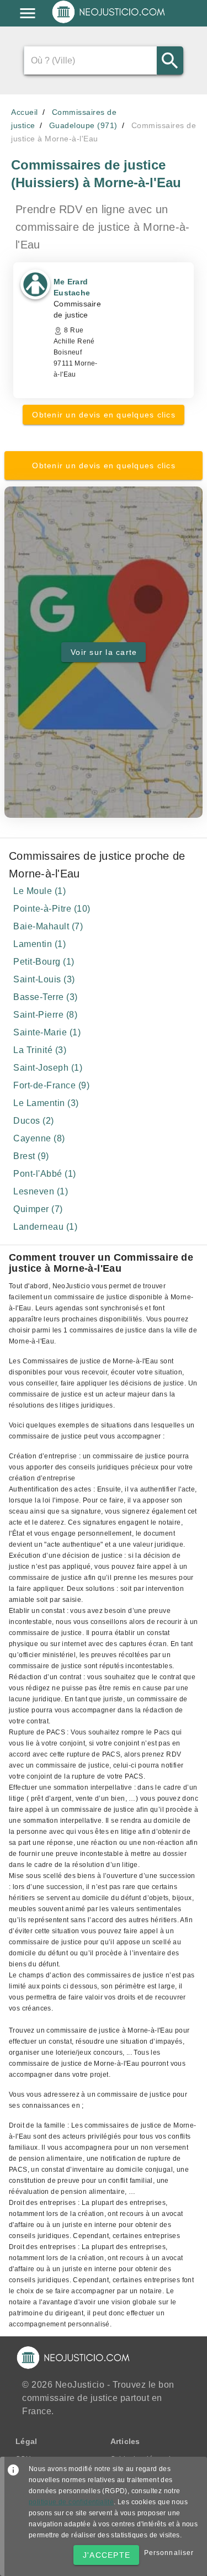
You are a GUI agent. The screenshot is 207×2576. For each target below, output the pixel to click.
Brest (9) (31, 1156)
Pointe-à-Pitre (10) (52, 909)
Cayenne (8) (39, 1138)
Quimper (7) (38, 1209)
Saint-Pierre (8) (45, 1015)
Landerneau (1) (45, 1227)
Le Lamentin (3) (46, 1103)
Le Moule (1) (39, 891)
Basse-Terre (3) (46, 997)
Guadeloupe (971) (83, 125)
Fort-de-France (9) (51, 1085)
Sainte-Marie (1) (47, 1032)
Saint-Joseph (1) (48, 1068)
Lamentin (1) (39, 944)
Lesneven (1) (41, 1191)
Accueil (25, 112)
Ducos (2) (34, 1121)
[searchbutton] (170, 60)
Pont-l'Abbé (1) (45, 1174)
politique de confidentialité (71, 2502)
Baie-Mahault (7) (48, 926)
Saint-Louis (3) (44, 979)
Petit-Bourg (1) (44, 962)
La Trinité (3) (40, 1050)
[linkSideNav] (28, 13)
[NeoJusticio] (109, 22)
